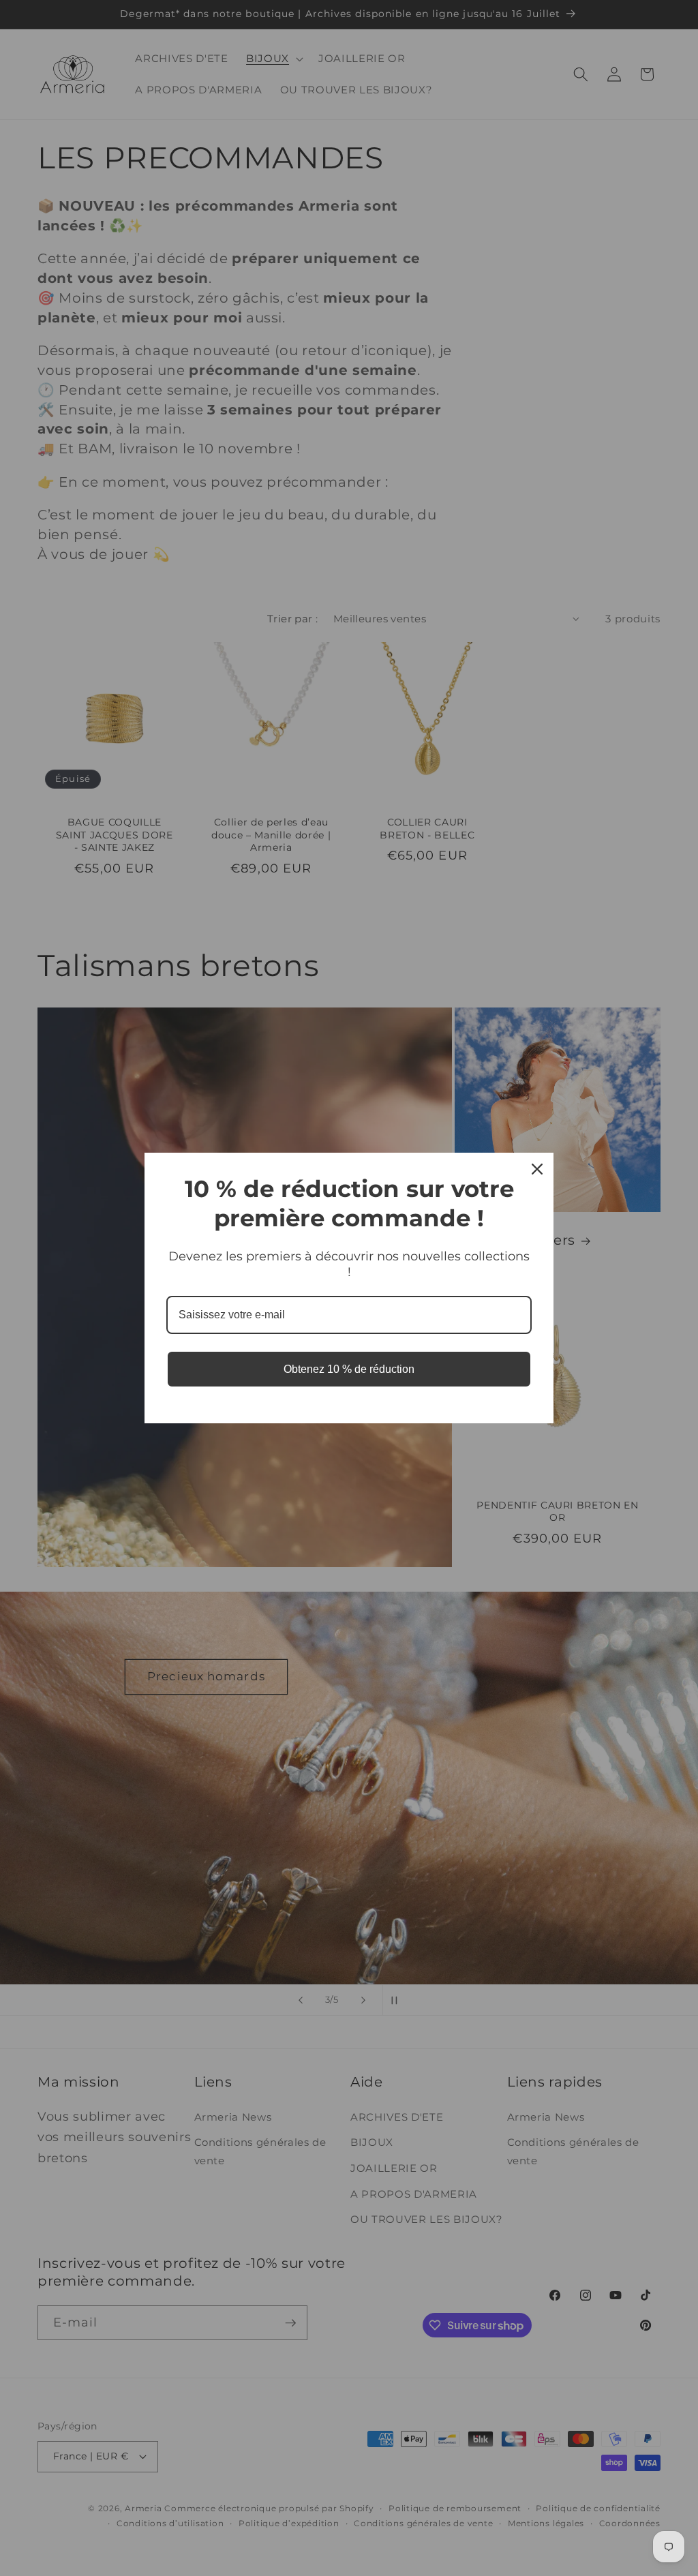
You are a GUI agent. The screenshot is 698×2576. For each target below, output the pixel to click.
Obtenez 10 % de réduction (349, 1369)
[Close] (537, 1169)
